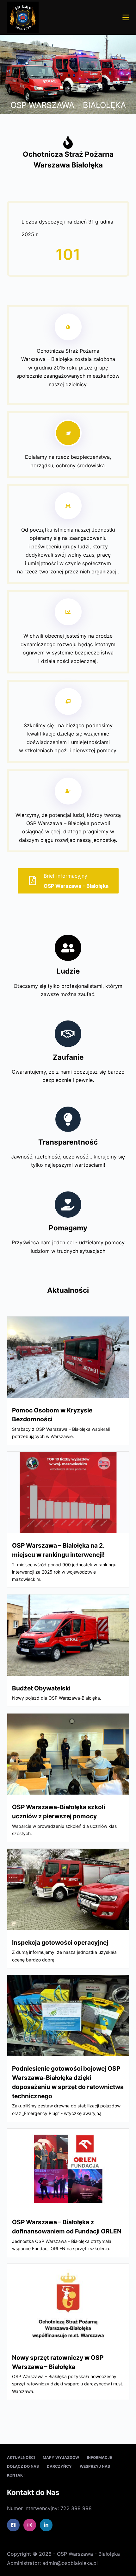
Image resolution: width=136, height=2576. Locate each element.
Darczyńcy (59, 2466)
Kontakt (16, 2475)
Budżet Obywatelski (41, 1688)
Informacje (99, 2457)
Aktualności (21, 2457)
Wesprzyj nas (95, 2466)
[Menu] (126, 17)
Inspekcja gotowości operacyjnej (60, 1942)
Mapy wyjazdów (61, 2457)
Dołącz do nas (23, 2466)
